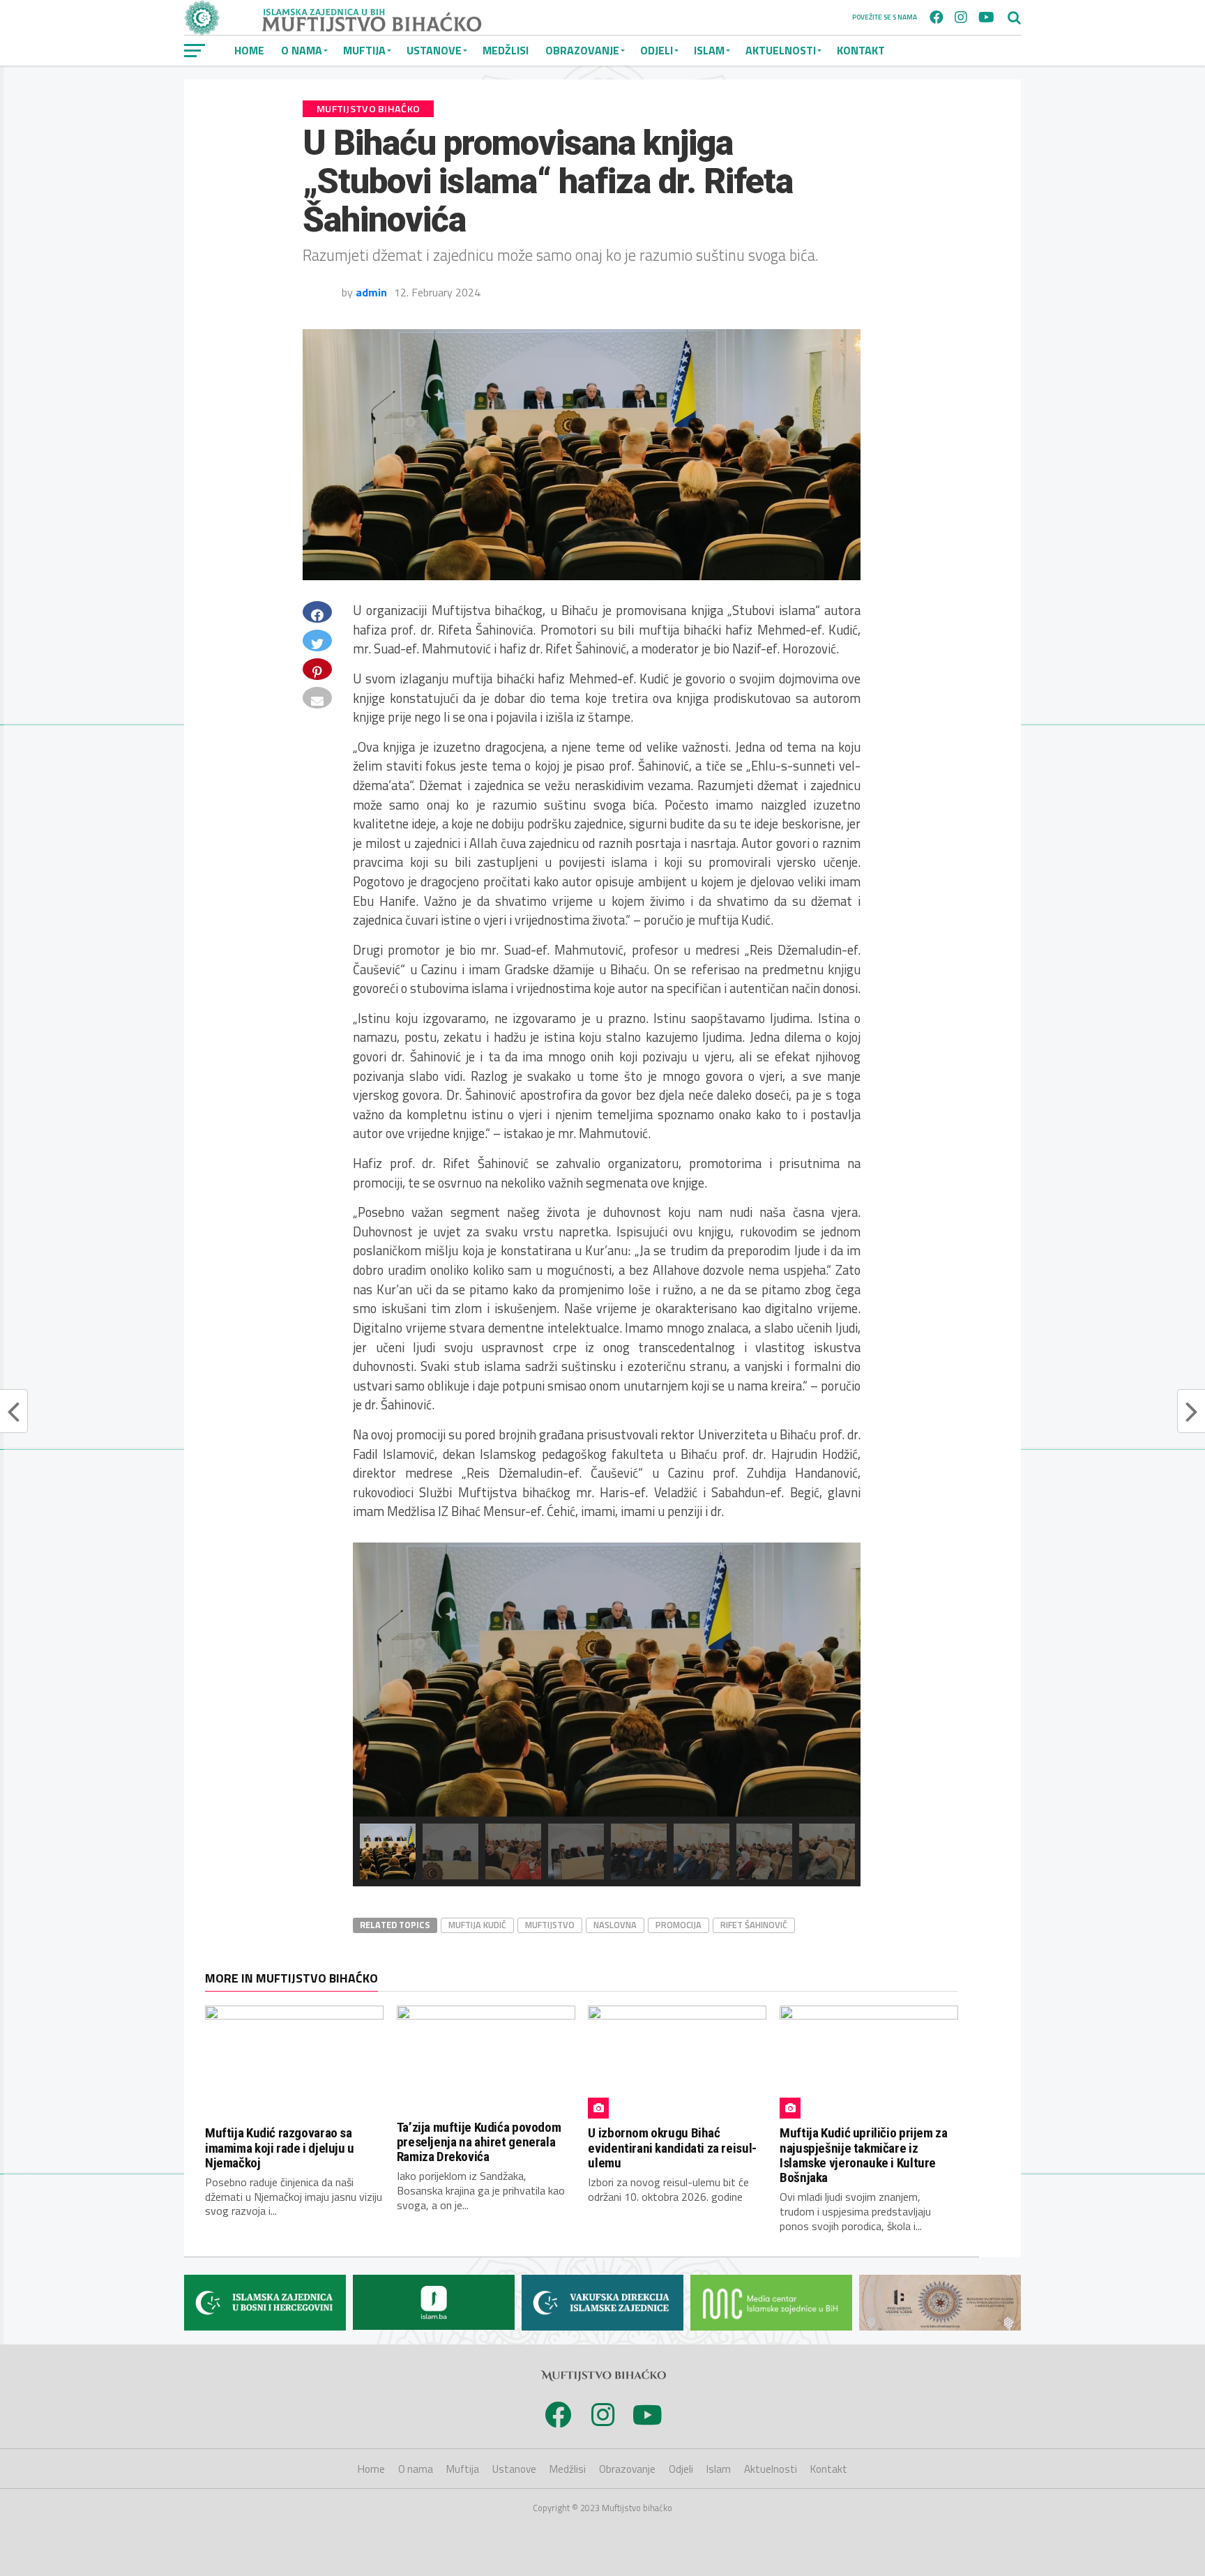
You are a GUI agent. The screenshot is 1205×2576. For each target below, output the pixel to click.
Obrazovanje (582, 50)
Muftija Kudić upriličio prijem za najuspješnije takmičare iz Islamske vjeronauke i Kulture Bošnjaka (863, 2155)
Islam (709, 50)
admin (371, 292)
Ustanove (434, 50)
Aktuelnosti (781, 50)
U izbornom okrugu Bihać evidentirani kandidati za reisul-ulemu (672, 2147)
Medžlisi (506, 50)
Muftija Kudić (477, 1925)
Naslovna (615, 1925)
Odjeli (657, 50)
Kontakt (861, 50)
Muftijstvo (550, 1925)
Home (249, 50)
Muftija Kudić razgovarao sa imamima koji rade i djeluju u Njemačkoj (280, 2147)
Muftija (364, 50)
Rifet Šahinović (754, 1925)
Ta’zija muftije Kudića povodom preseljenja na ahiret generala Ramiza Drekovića (479, 2142)
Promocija (679, 1925)
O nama (302, 50)
